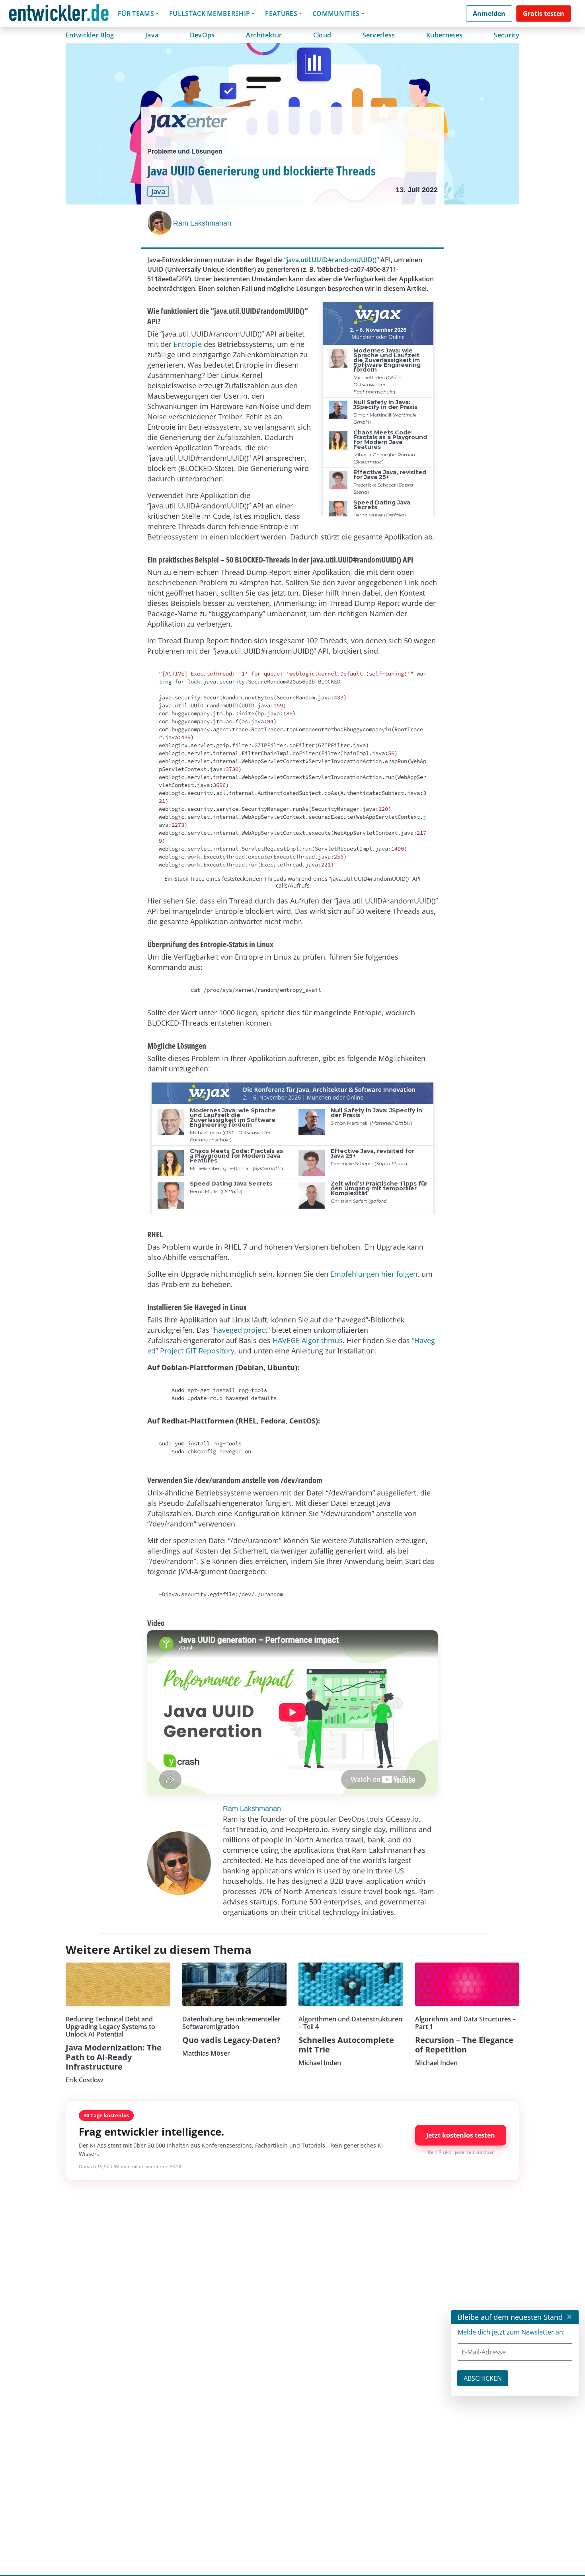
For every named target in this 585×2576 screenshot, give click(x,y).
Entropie (188, 344)
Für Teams (136, 14)
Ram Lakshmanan (202, 223)
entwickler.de (59, 15)
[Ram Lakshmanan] (160, 223)
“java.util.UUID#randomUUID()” (331, 260)
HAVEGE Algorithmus (308, 1340)
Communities (336, 14)
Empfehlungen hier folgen (374, 1274)
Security (506, 35)
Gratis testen (544, 14)
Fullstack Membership (210, 14)
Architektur (264, 35)
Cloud (322, 35)
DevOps (202, 35)
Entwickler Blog (90, 35)
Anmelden (489, 14)
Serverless (379, 35)
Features (281, 14)
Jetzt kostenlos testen (461, 2135)
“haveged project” (241, 1330)
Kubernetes (444, 35)
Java (152, 35)
